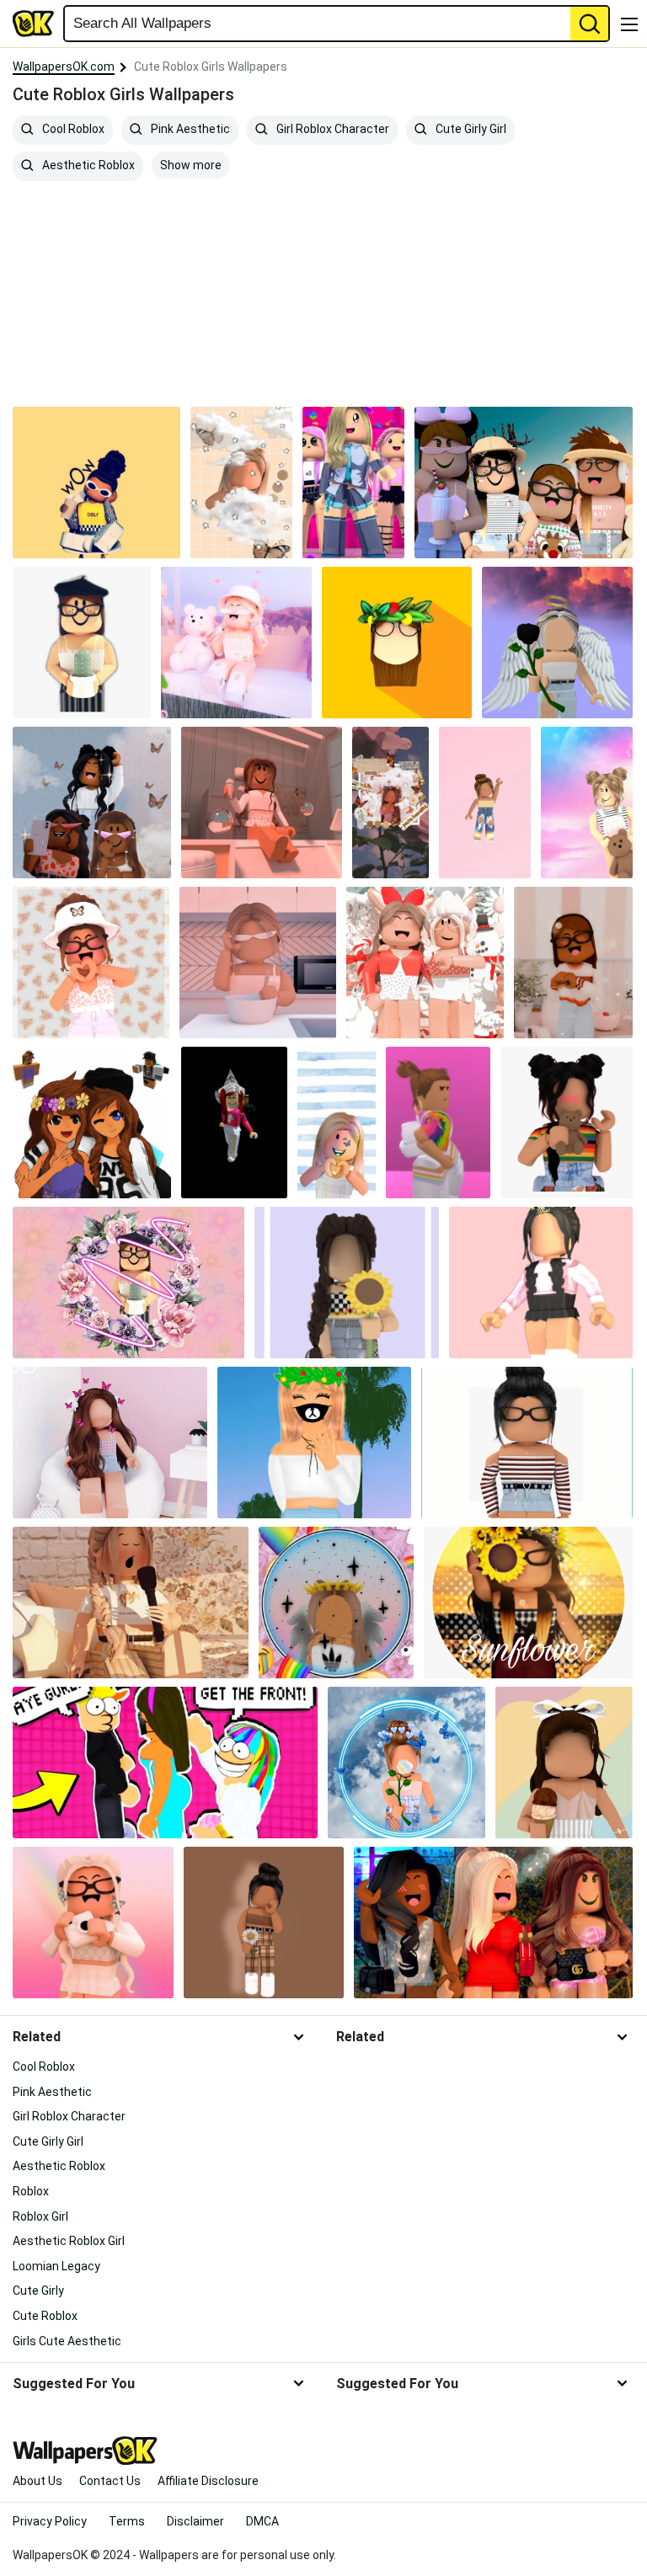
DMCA (262, 2521)
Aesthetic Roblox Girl (69, 2241)
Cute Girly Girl (470, 129)
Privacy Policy (50, 2521)
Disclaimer (195, 2521)
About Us (37, 2481)
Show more (191, 165)
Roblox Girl (40, 2216)
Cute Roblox (45, 2316)
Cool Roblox (72, 129)
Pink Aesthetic (189, 129)
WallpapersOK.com (64, 67)
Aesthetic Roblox (87, 165)
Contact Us (110, 2481)
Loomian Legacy (56, 2266)
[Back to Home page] (34, 24)
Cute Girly (38, 2291)
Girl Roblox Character (332, 129)
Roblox (31, 2191)
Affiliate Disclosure (208, 2481)
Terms (127, 2521)
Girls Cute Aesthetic (67, 2341)
